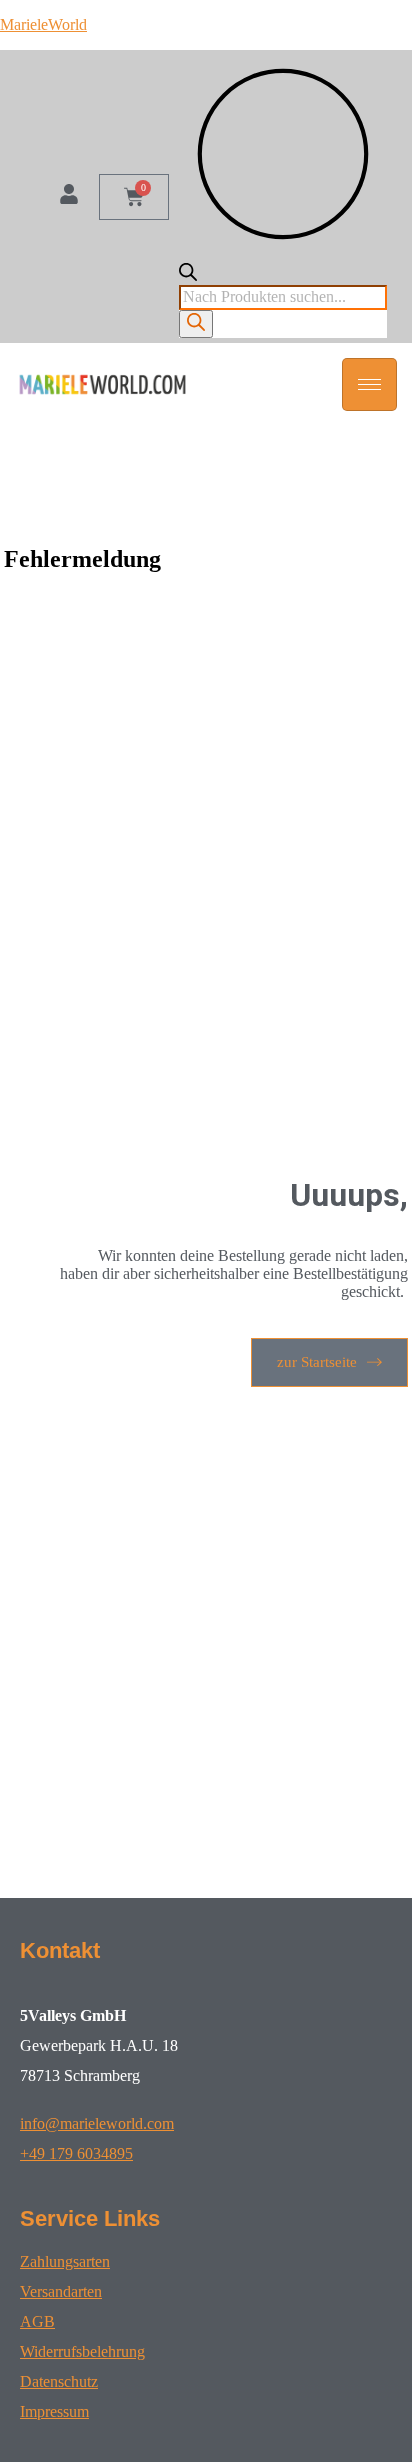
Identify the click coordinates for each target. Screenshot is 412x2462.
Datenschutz (59, 2381)
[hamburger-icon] (369, 384)
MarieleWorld (43, 24)
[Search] (196, 324)
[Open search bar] (188, 275)
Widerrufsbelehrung (82, 2351)
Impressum (54, 2411)
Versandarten (61, 2291)
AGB (37, 2321)
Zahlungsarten (65, 2261)
